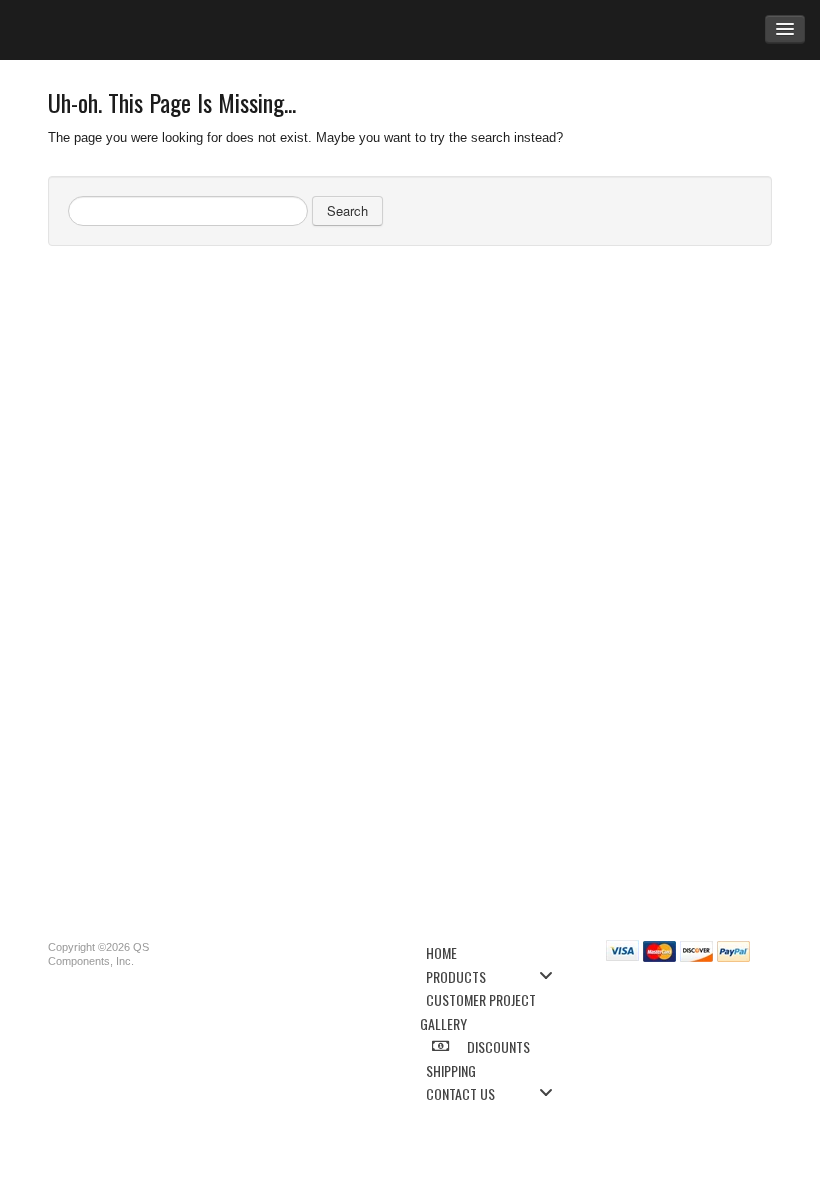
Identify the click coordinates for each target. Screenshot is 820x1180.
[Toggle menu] (552, 975)
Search (347, 210)
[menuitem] (495, 951)
